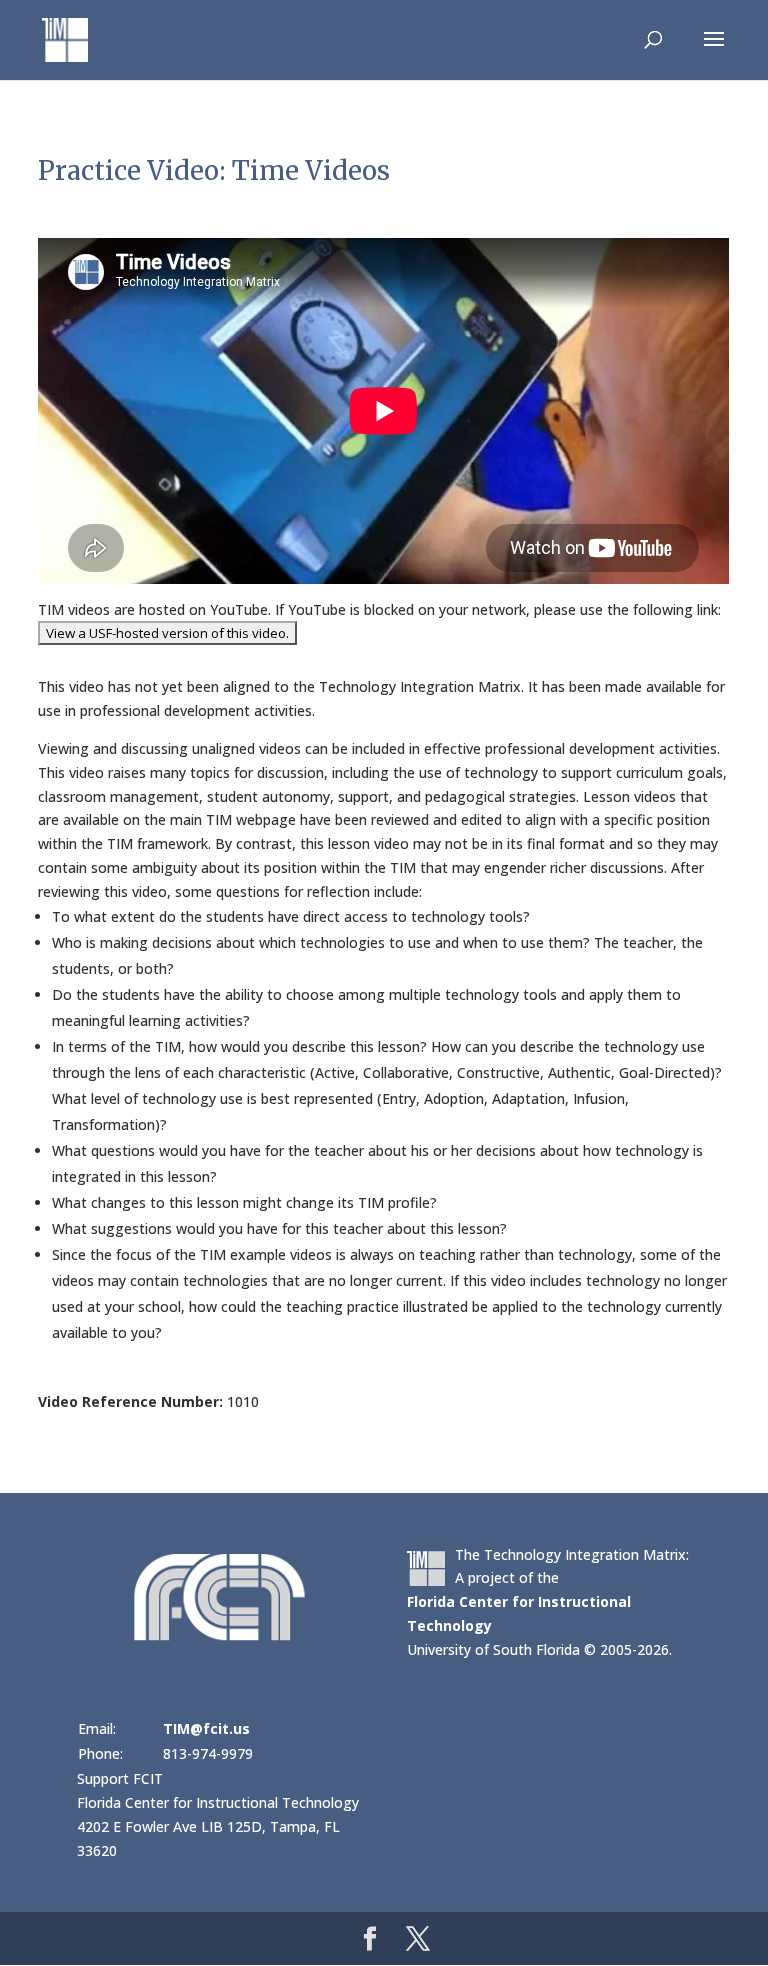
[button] (714, 52)
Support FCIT (120, 1778)
